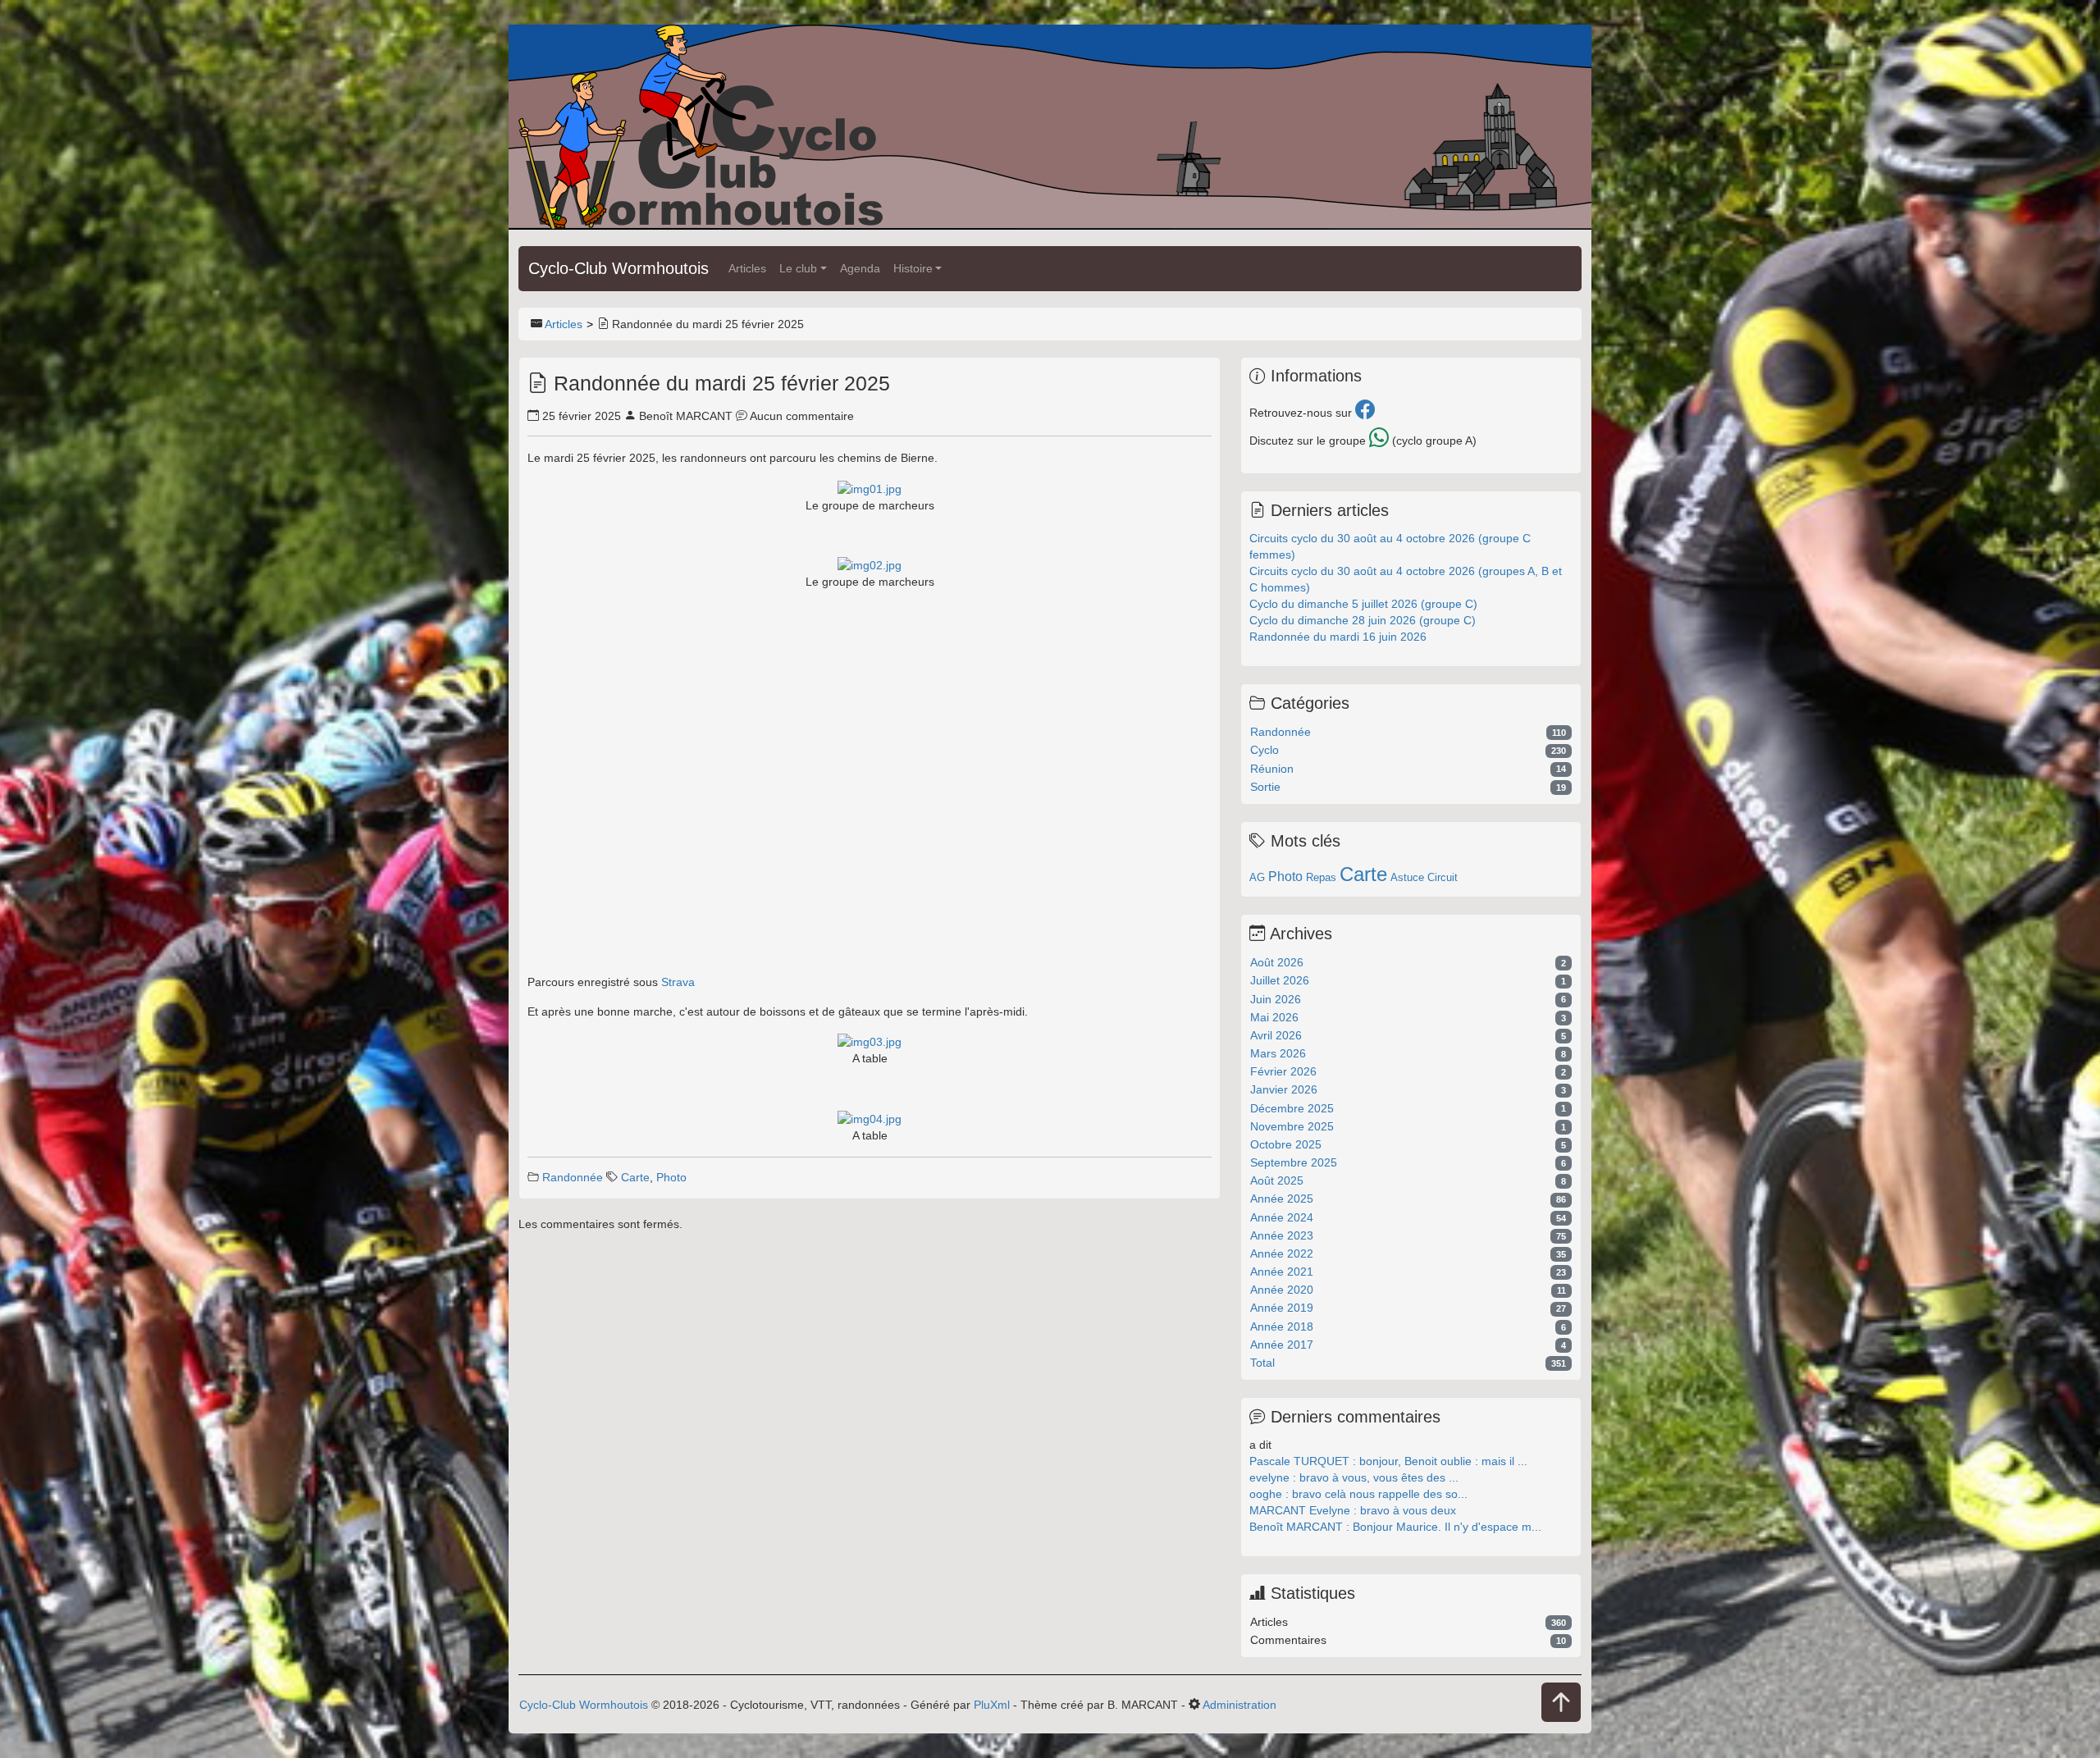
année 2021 (1282, 1272)
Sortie (1265, 787)
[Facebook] (1365, 413)
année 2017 (1282, 1345)
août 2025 (1277, 1180)
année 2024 (1282, 1217)
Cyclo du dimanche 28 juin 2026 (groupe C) (1363, 620)
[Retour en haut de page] (1561, 1703)
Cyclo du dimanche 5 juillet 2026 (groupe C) (1363, 604)
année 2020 (1282, 1290)
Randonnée (573, 1177)
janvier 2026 (1284, 1089)
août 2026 (1277, 962)
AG (1257, 877)
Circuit (1443, 877)
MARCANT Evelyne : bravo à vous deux (1353, 1510)
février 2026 (1283, 1071)
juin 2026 (1276, 999)
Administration (1239, 1705)
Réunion (1272, 769)
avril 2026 (1276, 1035)
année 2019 (1282, 1308)
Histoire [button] (913, 268)
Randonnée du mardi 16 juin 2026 (1338, 637)
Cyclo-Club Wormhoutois (619, 268)
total (1262, 1363)
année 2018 (1282, 1326)
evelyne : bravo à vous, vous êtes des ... (1354, 1477)
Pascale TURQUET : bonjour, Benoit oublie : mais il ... (1388, 1461)
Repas (1321, 877)
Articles (747, 268)
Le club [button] (798, 268)
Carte (635, 1177)
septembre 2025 (1294, 1162)
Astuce (1407, 877)
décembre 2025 (1292, 1108)
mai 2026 (1274, 1017)
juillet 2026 (1280, 980)
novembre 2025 (1292, 1126)
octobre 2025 (1286, 1144)
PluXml (992, 1705)
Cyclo (1265, 750)
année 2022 (1282, 1253)
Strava (678, 982)
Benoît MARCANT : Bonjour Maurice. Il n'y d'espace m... (1395, 1527)
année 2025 (1282, 1199)
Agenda (860, 268)
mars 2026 (1278, 1053)
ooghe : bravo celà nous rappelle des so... (1358, 1494)
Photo (671, 1177)
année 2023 (1282, 1235)
